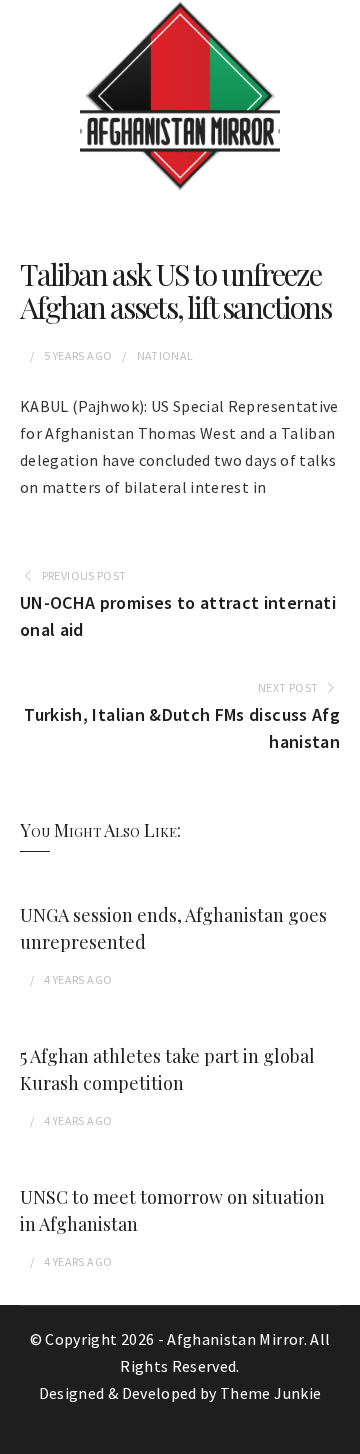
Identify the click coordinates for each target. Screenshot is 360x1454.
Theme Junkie (270, 1393)
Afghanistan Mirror (235, 1339)
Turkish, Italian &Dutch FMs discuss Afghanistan (182, 728)
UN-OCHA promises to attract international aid (178, 616)
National (165, 355)
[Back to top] (340, 1434)
